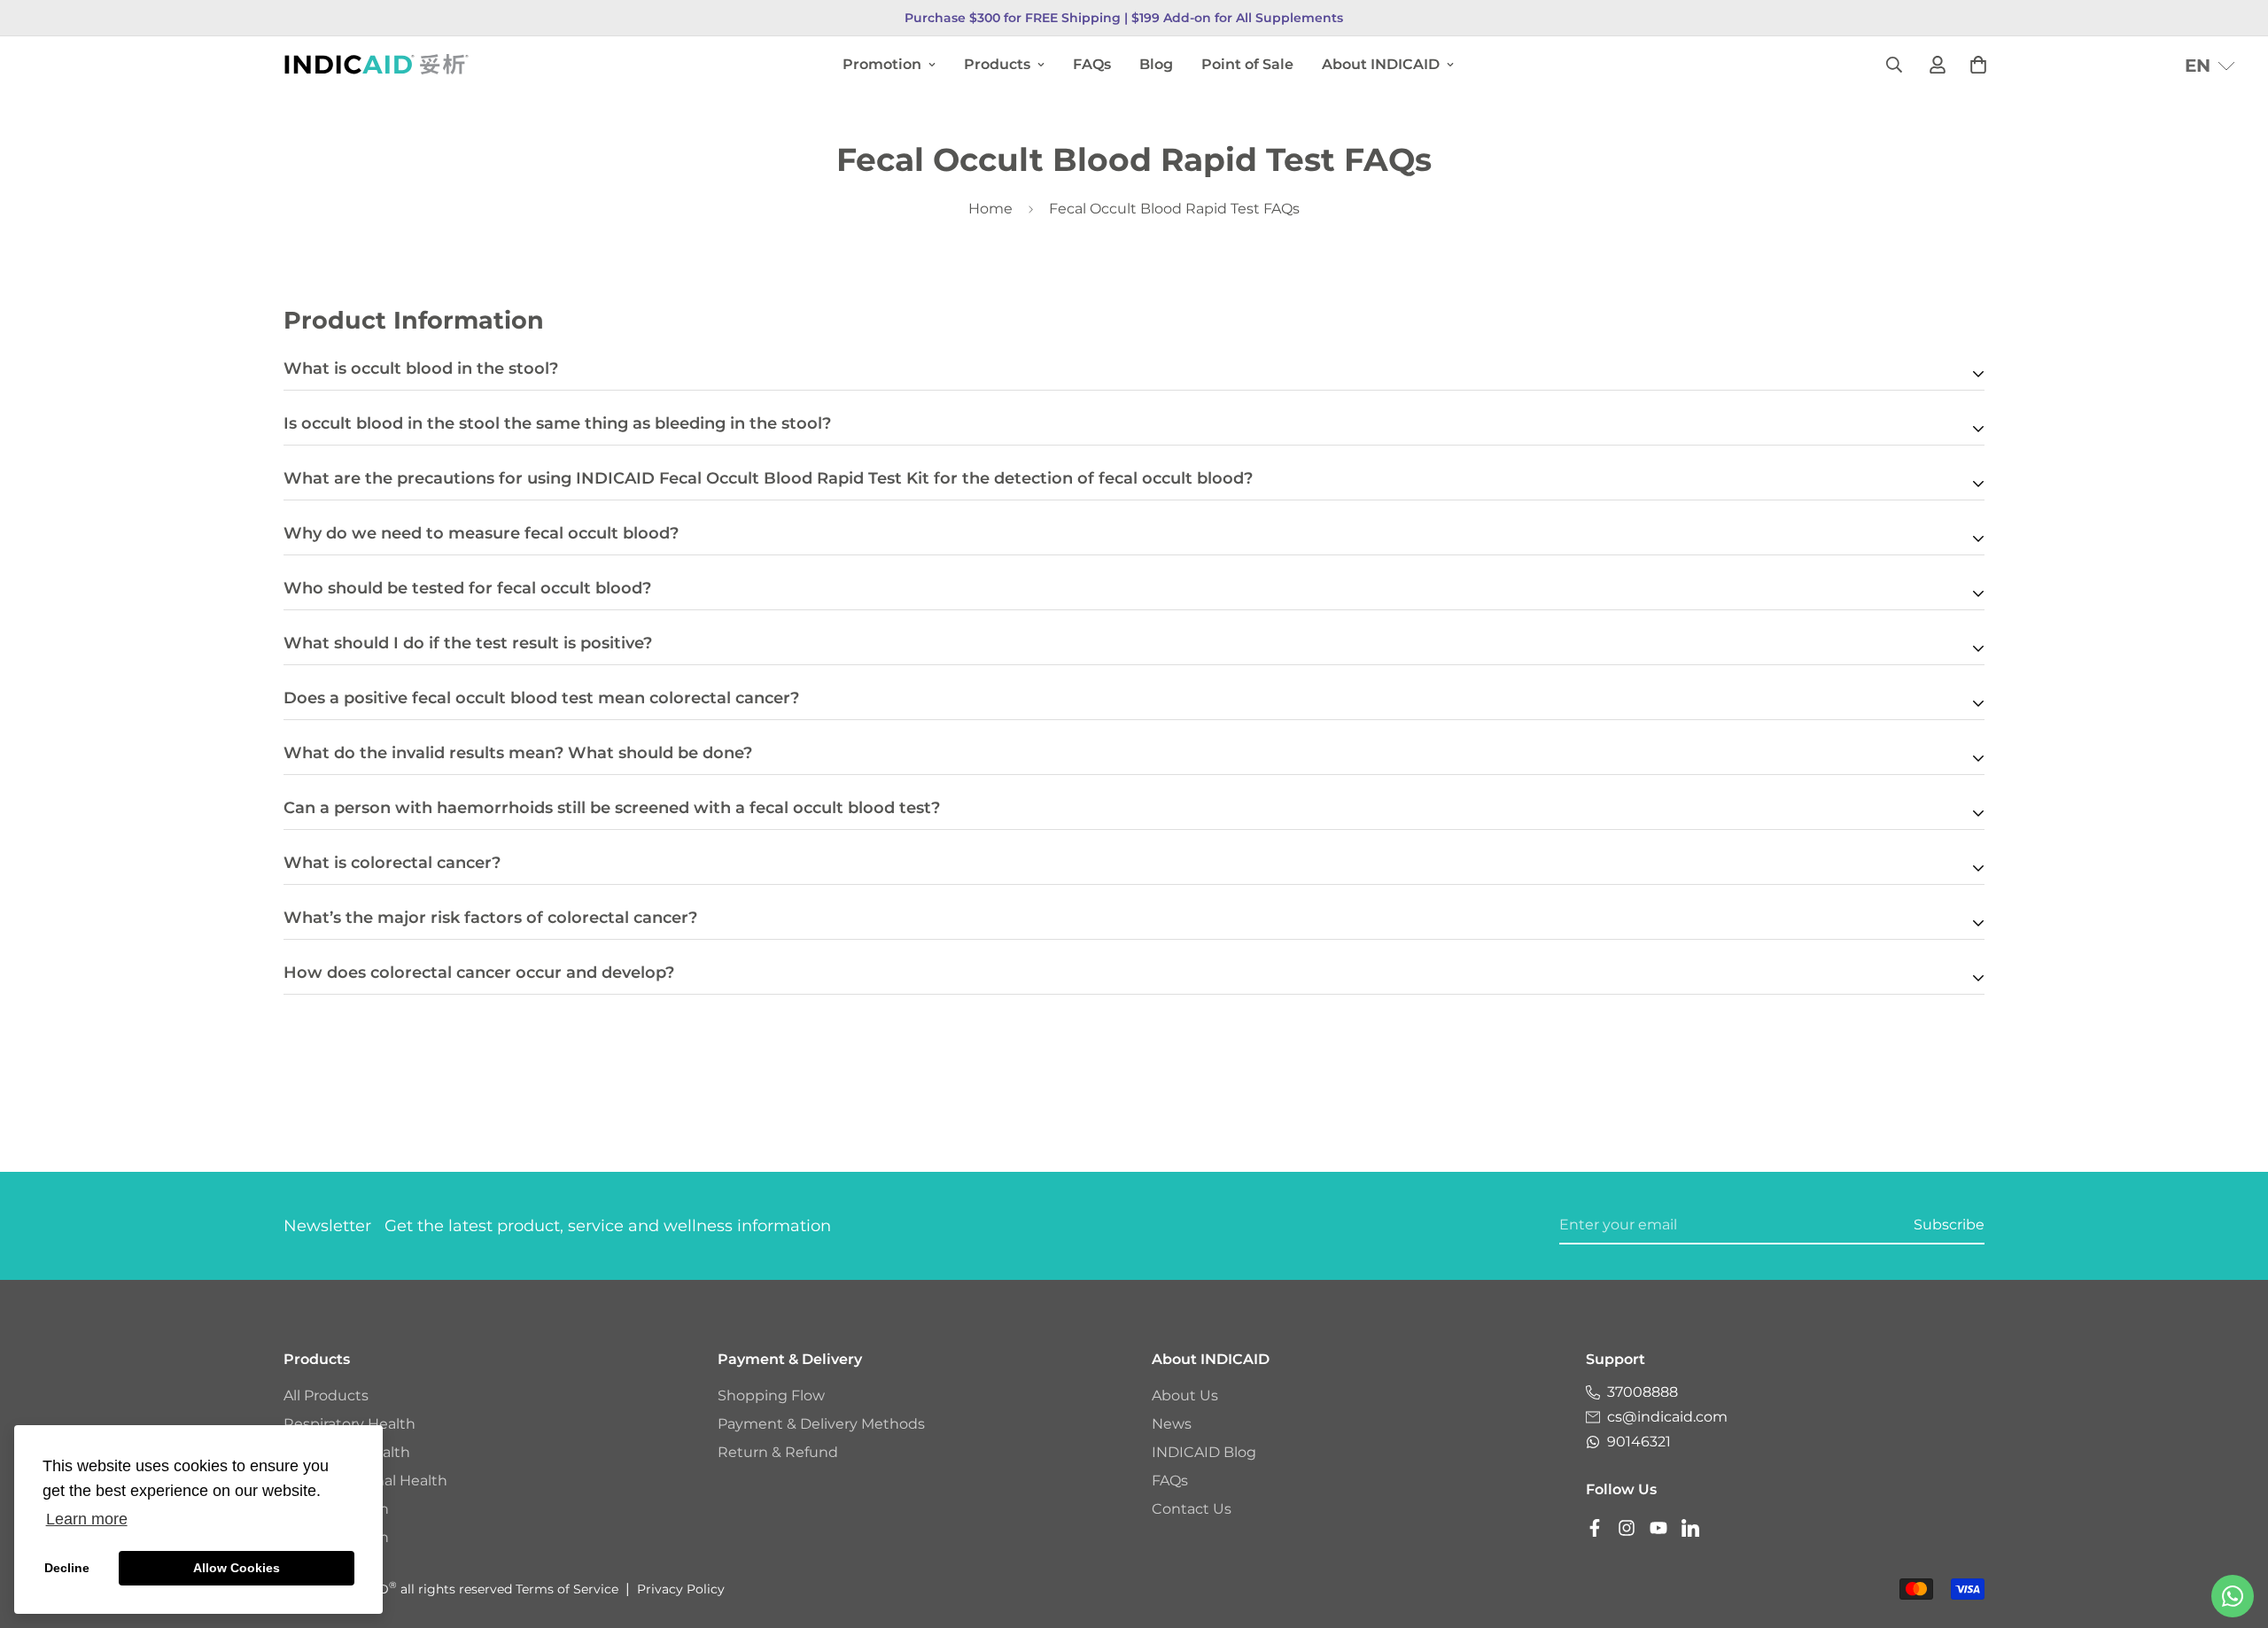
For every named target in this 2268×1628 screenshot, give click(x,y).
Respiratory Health (350, 1424)
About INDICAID (1381, 64)
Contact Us (1192, 1509)
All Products (326, 1395)
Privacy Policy (681, 1589)
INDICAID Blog (1204, 1452)
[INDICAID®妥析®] (377, 64)
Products (997, 64)
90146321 (1639, 1442)
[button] (2210, 66)
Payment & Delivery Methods (821, 1424)
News (1172, 1424)
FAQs (1092, 64)
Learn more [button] (87, 1519)
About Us (1185, 1395)
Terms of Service (567, 1589)
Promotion (882, 64)
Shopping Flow (771, 1395)
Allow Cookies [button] (237, 1568)
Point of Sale (1247, 64)
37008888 (1643, 1392)
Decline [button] (67, 1568)
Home (990, 209)
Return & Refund (778, 1452)
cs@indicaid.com (1667, 1417)
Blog (1156, 64)
